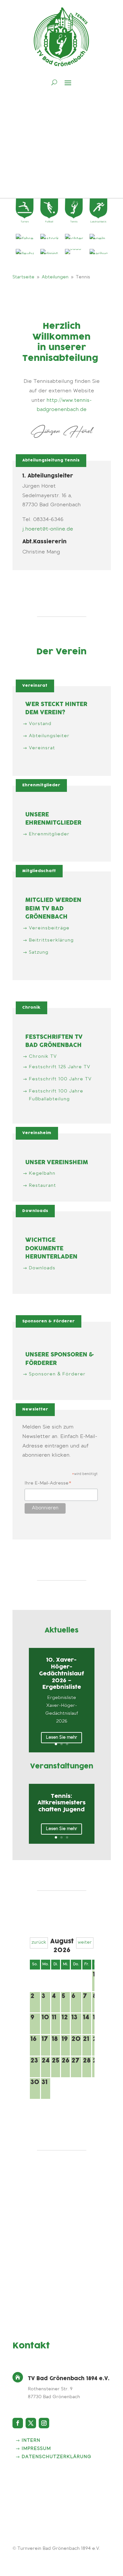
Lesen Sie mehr (61, 1737)
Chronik (31, 1008)
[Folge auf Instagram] (44, 2423)
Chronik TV (43, 1057)
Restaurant (42, 1186)
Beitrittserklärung (51, 941)
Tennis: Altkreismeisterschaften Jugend (61, 1803)
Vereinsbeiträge (49, 928)
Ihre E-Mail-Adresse (48, 1484)
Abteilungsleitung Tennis (51, 460)
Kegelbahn (42, 1174)
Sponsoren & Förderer (49, 1321)
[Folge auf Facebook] (18, 2423)
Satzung (39, 953)
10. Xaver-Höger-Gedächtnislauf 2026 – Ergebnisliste (61, 1674)
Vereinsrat (35, 686)
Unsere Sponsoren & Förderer (60, 1359)
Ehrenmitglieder (41, 785)
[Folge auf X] (31, 2423)
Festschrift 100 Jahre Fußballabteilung (56, 1095)
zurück (39, 1943)
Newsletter (35, 1409)
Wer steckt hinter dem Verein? (56, 709)
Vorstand (40, 724)
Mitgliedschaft (39, 871)
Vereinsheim (37, 1133)
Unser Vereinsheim (57, 1163)
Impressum (36, 2449)
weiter (85, 1943)
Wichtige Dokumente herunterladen (51, 1249)
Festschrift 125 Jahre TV (60, 1067)
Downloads (35, 1211)
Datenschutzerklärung (57, 2457)
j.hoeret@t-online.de (48, 529)
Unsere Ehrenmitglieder (53, 819)
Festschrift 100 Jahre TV (60, 1079)
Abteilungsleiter (49, 736)
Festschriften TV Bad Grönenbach (54, 1042)
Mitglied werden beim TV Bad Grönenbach (53, 909)
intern (31, 2441)
